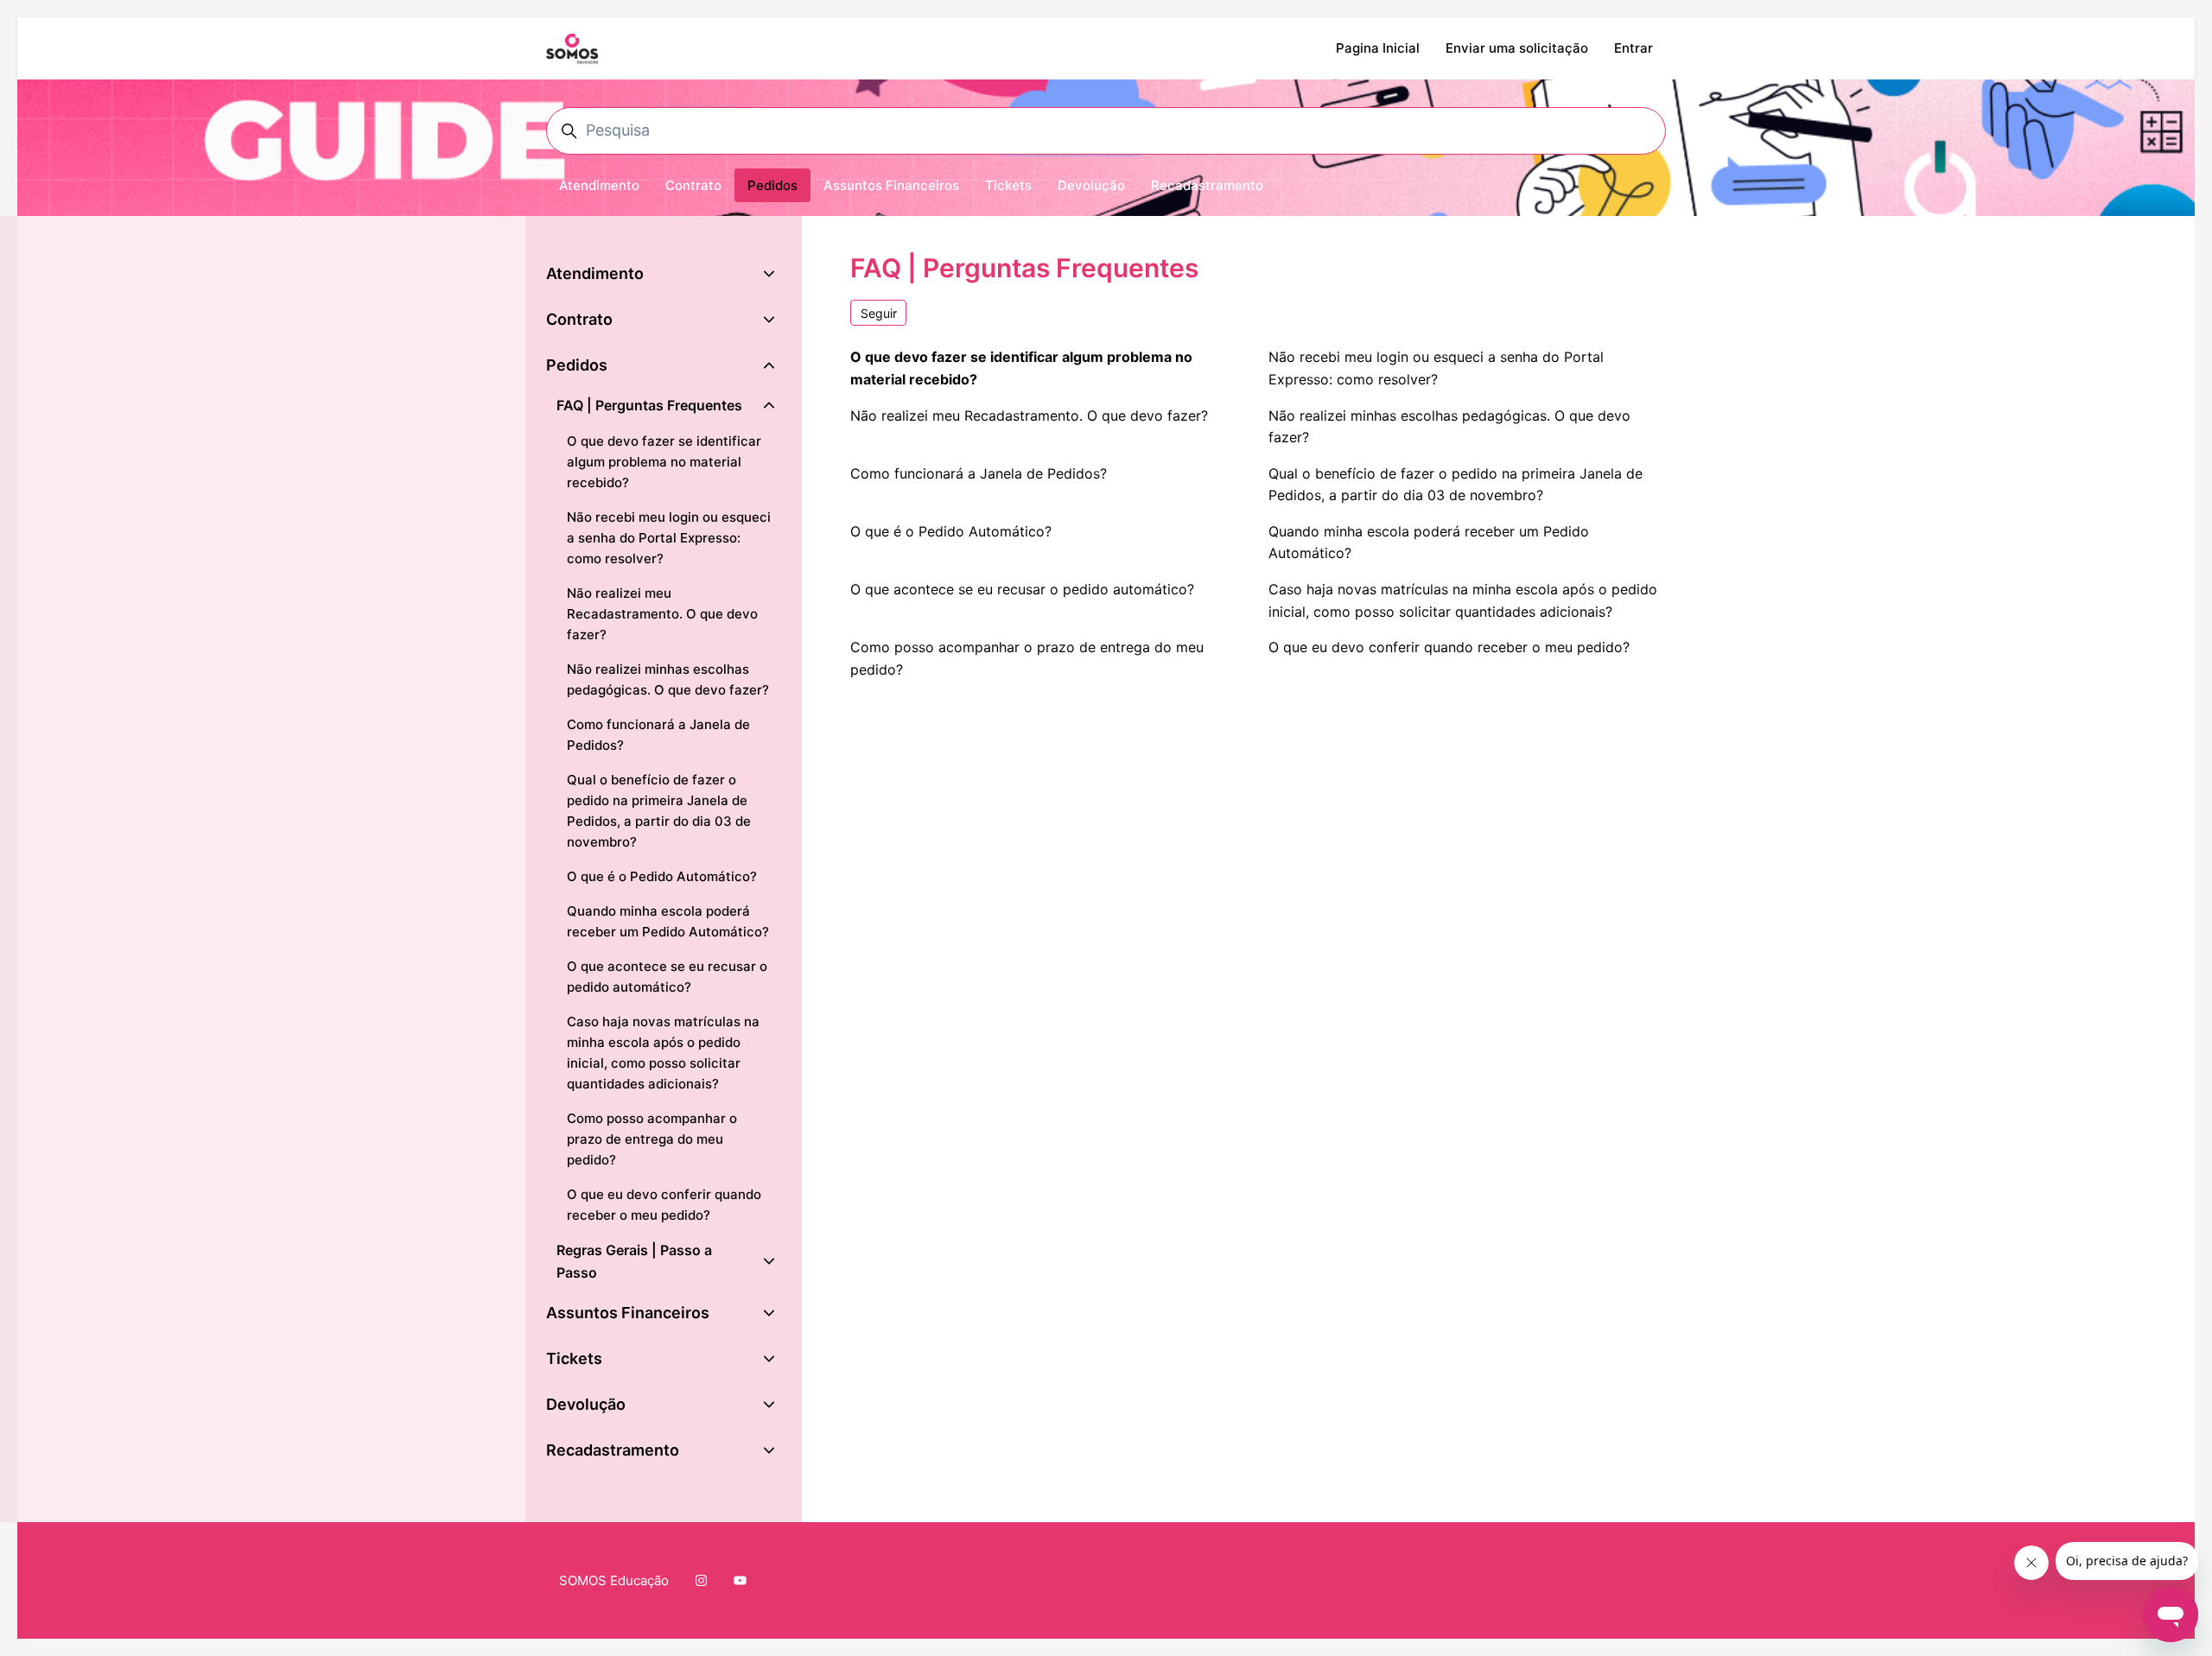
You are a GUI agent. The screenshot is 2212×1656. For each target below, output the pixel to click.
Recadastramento (1207, 185)
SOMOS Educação (614, 1580)
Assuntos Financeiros (891, 185)
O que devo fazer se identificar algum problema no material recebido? (1021, 368)
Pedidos (772, 185)
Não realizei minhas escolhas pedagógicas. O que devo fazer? (1449, 427)
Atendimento (599, 185)
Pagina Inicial (1378, 48)
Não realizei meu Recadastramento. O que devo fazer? (1029, 416)
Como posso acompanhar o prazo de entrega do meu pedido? (1027, 658)
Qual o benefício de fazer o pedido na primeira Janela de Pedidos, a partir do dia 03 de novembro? (1456, 485)
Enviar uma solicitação (1517, 48)
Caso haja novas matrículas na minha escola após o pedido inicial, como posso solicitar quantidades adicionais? (1463, 600)
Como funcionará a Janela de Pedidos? (979, 473)
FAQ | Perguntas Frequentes (649, 405)
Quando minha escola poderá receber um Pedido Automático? (1429, 542)
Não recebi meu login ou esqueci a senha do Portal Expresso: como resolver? (1436, 368)
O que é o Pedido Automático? (951, 531)
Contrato (693, 185)
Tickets (1008, 185)
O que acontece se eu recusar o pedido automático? (1022, 589)
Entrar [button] (1634, 48)
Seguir (879, 313)
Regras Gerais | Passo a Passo (634, 1261)
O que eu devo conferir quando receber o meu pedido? (1449, 647)
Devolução (1091, 185)
